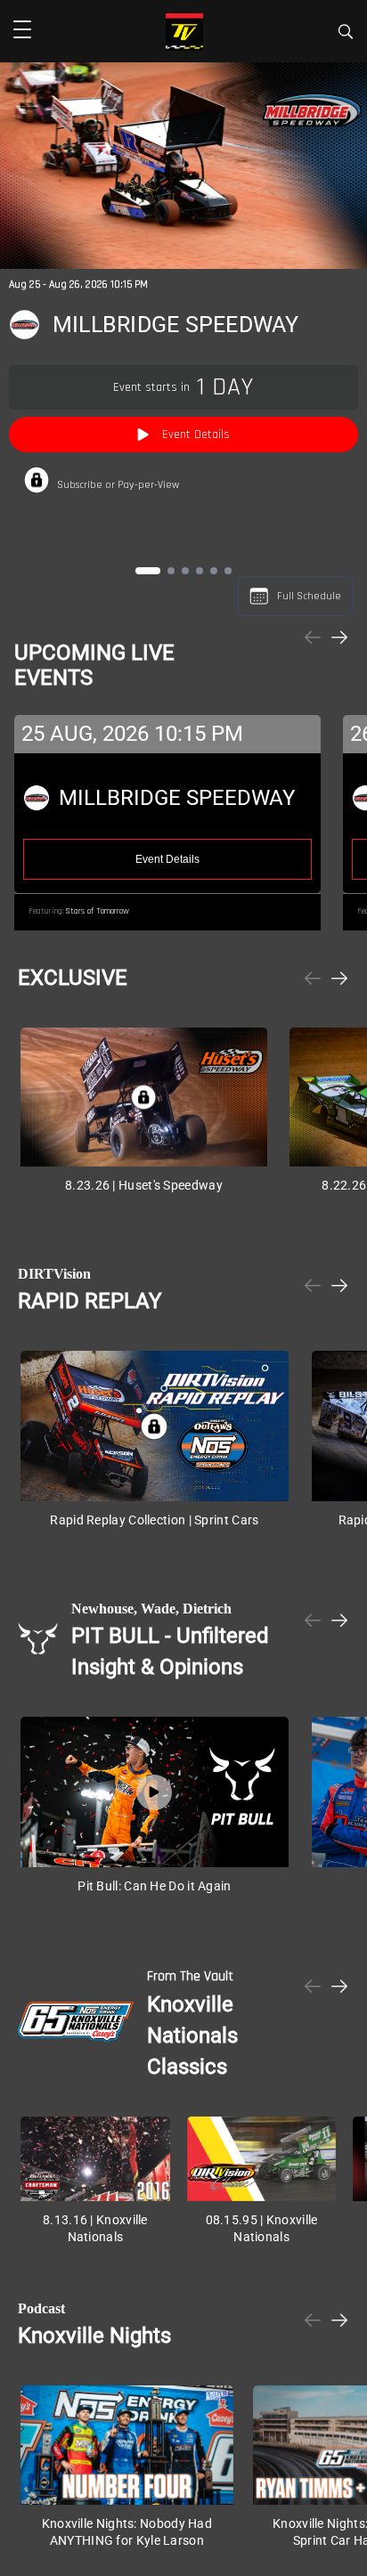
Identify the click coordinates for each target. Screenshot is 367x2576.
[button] (22, 31)
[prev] (313, 639)
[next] (339, 639)
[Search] (346, 34)
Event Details (196, 435)
